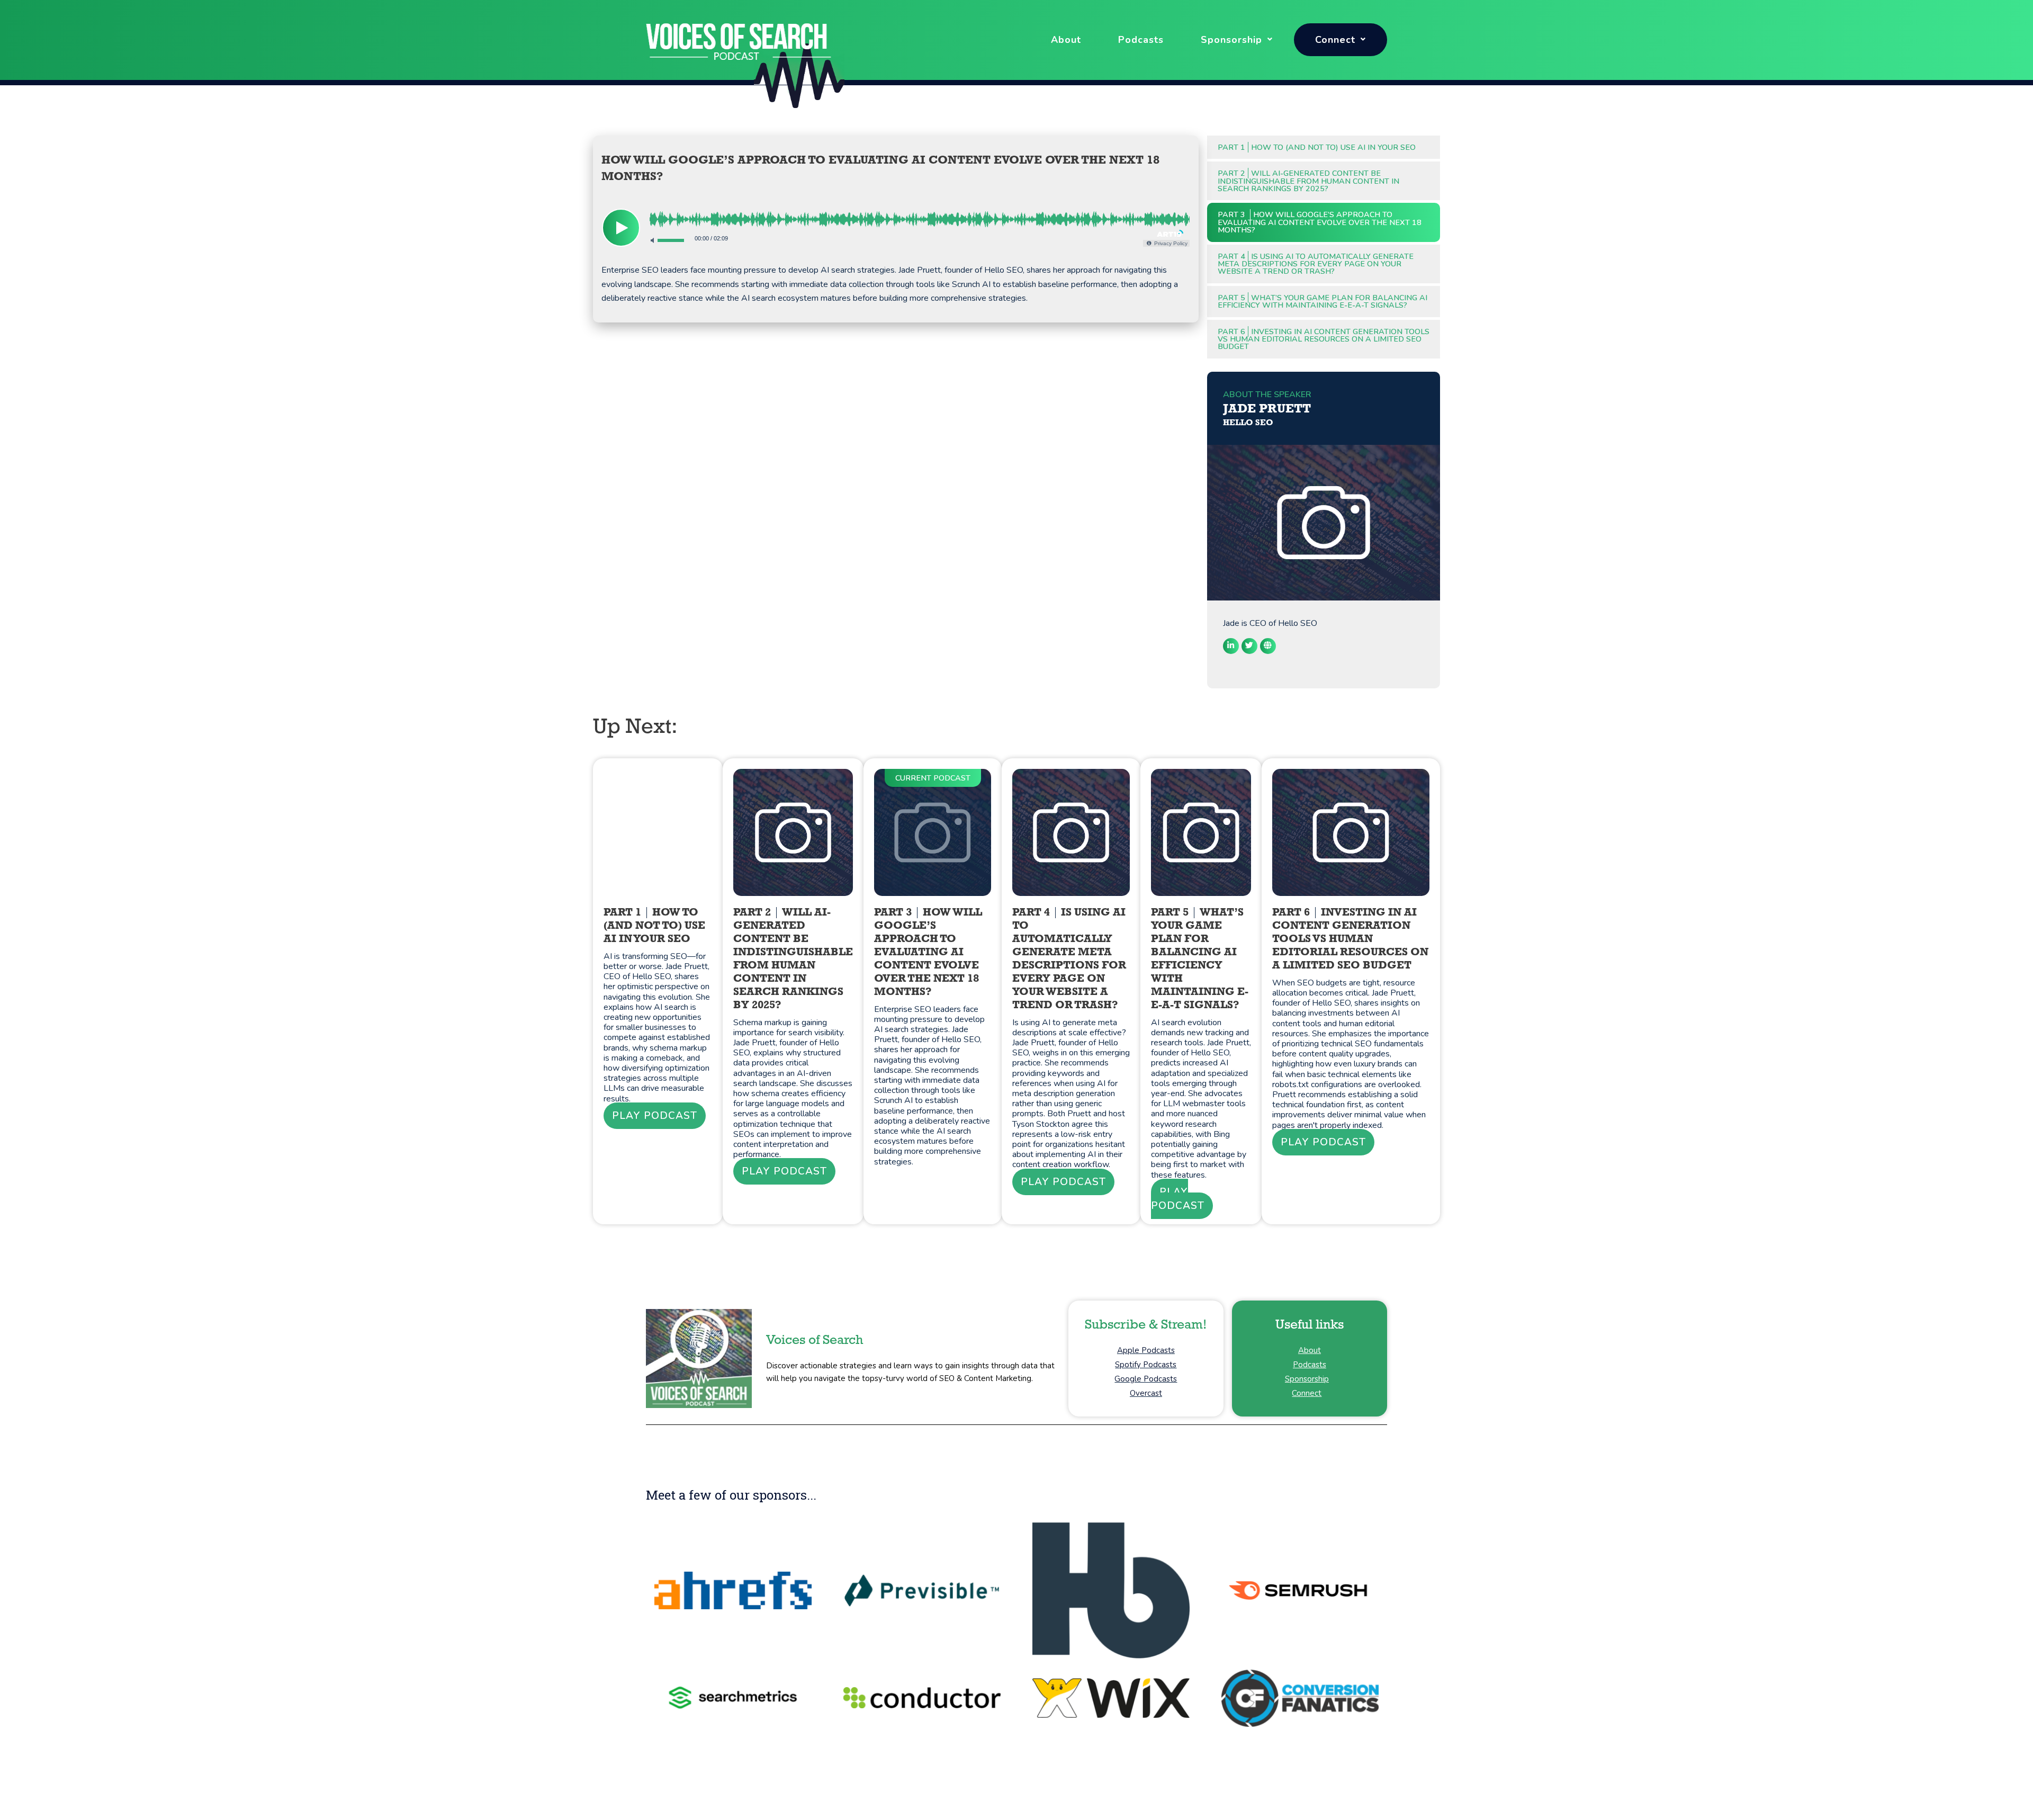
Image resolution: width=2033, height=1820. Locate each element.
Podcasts (1141, 40)
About (1066, 40)
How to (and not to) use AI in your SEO (1317, 147)
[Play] (621, 228)
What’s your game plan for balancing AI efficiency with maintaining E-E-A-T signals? (1323, 301)
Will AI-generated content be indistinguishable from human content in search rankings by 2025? (1308, 181)
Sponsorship (1231, 40)
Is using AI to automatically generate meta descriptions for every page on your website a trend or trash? (1316, 264)
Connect (1335, 40)
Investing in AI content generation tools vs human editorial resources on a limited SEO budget (1324, 339)
